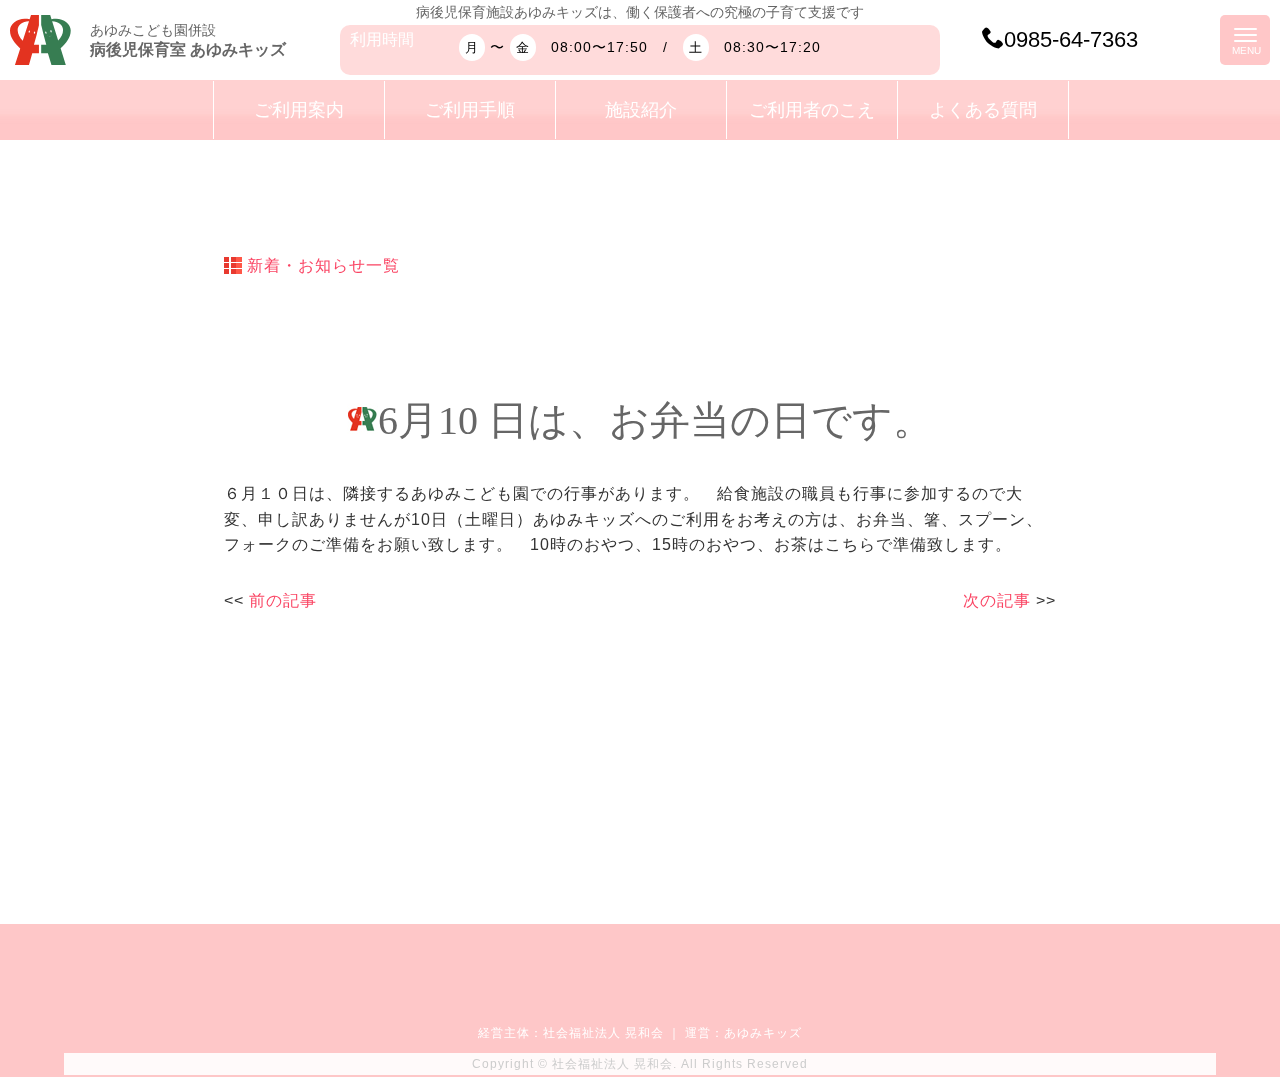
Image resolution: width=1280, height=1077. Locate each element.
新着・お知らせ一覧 (323, 265)
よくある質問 (983, 110)
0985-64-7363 (1071, 39)
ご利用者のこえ (812, 110)
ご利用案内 (299, 110)
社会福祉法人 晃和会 (603, 1033)
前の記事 (283, 600)
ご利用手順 (470, 110)
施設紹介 (641, 110)
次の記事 (997, 600)
